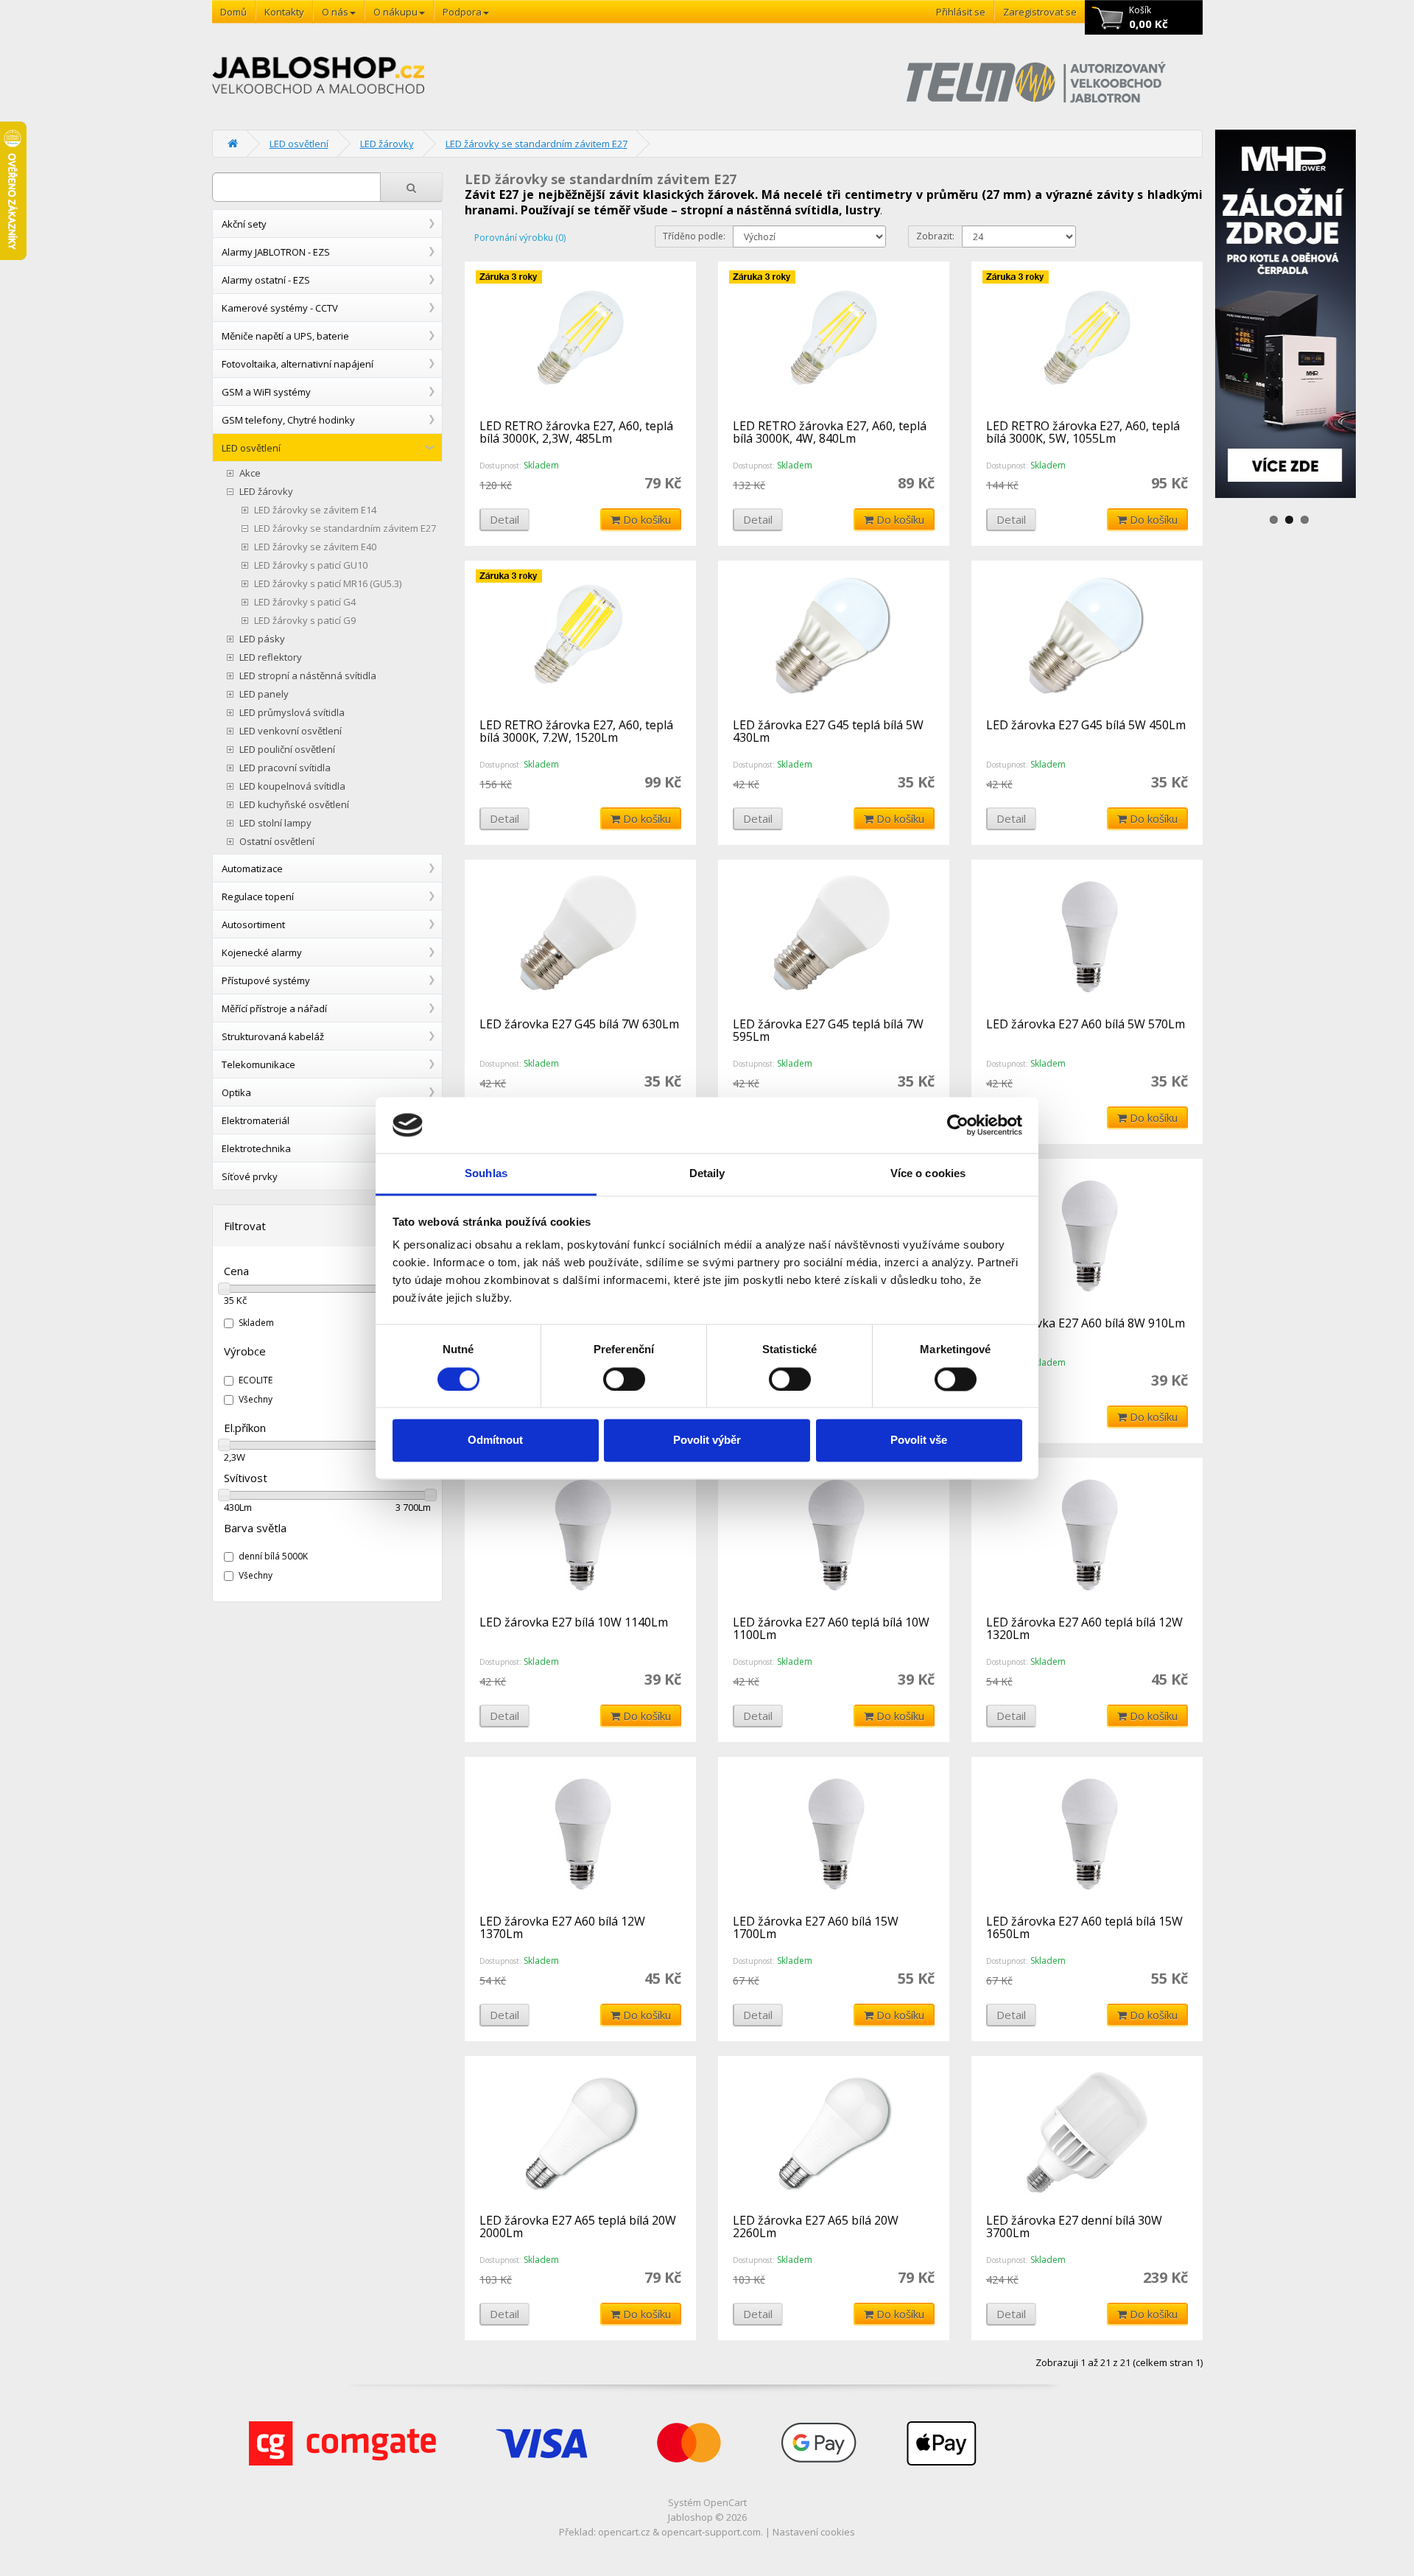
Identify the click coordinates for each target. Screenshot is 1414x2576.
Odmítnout (495, 1440)
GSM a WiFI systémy (266, 392)
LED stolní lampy (275, 823)
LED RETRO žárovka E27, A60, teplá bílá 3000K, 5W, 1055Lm (1083, 432)
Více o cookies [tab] (928, 1174)
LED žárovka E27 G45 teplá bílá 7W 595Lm (828, 1031)
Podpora (462, 12)
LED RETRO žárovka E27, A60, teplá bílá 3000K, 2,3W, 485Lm (576, 432)
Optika (236, 1092)
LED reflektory (271, 657)
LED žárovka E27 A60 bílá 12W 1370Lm (562, 1928)
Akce (250, 473)
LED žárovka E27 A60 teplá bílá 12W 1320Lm (1084, 1629)
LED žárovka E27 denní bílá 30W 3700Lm (1074, 2227)
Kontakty (284, 12)
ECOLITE (256, 1380)
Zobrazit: (935, 236)
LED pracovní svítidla (285, 768)
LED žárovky (387, 144)
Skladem (256, 1323)
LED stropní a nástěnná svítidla (308, 676)
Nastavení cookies (814, 2532)
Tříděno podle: (694, 236)
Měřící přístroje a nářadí (274, 1008)
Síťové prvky (250, 1176)
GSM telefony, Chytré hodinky (288, 420)
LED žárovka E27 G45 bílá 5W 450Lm (1086, 725)
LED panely (264, 694)
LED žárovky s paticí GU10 (311, 565)
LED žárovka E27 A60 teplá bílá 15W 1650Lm (1084, 1928)
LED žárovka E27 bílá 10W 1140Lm (574, 1622)
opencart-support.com (711, 2532)
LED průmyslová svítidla (292, 713)
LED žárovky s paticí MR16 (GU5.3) (328, 584)
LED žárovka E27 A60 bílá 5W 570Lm (1086, 1024)
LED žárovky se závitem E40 (315, 547)
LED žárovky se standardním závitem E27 (537, 144)
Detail (504, 519)
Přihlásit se (961, 12)
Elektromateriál (256, 1120)
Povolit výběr (707, 1440)
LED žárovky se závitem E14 (315, 510)
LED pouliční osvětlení (287, 750)
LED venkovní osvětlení (291, 731)
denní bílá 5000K (273, 1556)
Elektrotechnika (256, 1148)
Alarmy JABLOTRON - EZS (276, 252)
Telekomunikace (258, 1064)
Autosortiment (253, 924)
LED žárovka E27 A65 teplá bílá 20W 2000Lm (578, 2227)
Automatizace (252, 868)
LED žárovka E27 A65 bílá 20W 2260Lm (816, 2227)
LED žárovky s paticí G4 (305, 602)
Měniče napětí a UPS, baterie (285, 336)
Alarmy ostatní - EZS (266, 280)
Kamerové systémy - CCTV (280, 308)
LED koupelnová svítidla (292, 786)
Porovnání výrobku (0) (520, 238)
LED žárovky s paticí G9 (305, 621)
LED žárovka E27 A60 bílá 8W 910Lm (1086, 1323)
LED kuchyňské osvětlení (294, 805)
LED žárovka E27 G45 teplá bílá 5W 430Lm (828, 731)
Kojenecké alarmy (262, 952)
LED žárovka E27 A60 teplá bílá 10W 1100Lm (831, 1629)
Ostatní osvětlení (277, 842)
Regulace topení (258, 896)
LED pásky (262, 639)
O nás (335, 12)
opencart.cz (624, 2532)
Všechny (256, 1399)
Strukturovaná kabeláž (273, 1036)
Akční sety (244, 224)
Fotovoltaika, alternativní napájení (298, 364)
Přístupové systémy (266, 980)
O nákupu (395, 12)
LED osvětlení (299, 144)
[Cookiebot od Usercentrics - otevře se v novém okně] (958, 1125)
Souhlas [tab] (486, 1174)
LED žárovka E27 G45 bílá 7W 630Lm (579, 1024)
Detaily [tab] (707, 1174)
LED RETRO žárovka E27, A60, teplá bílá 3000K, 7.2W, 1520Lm (576, 731)
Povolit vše (919, 1440)
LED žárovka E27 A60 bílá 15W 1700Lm (816, 1928)
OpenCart (725, 2502)
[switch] (624, 1379)
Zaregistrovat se (1040, 12)
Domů (233, 12)
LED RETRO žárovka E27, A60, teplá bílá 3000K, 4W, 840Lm (830, 432)
